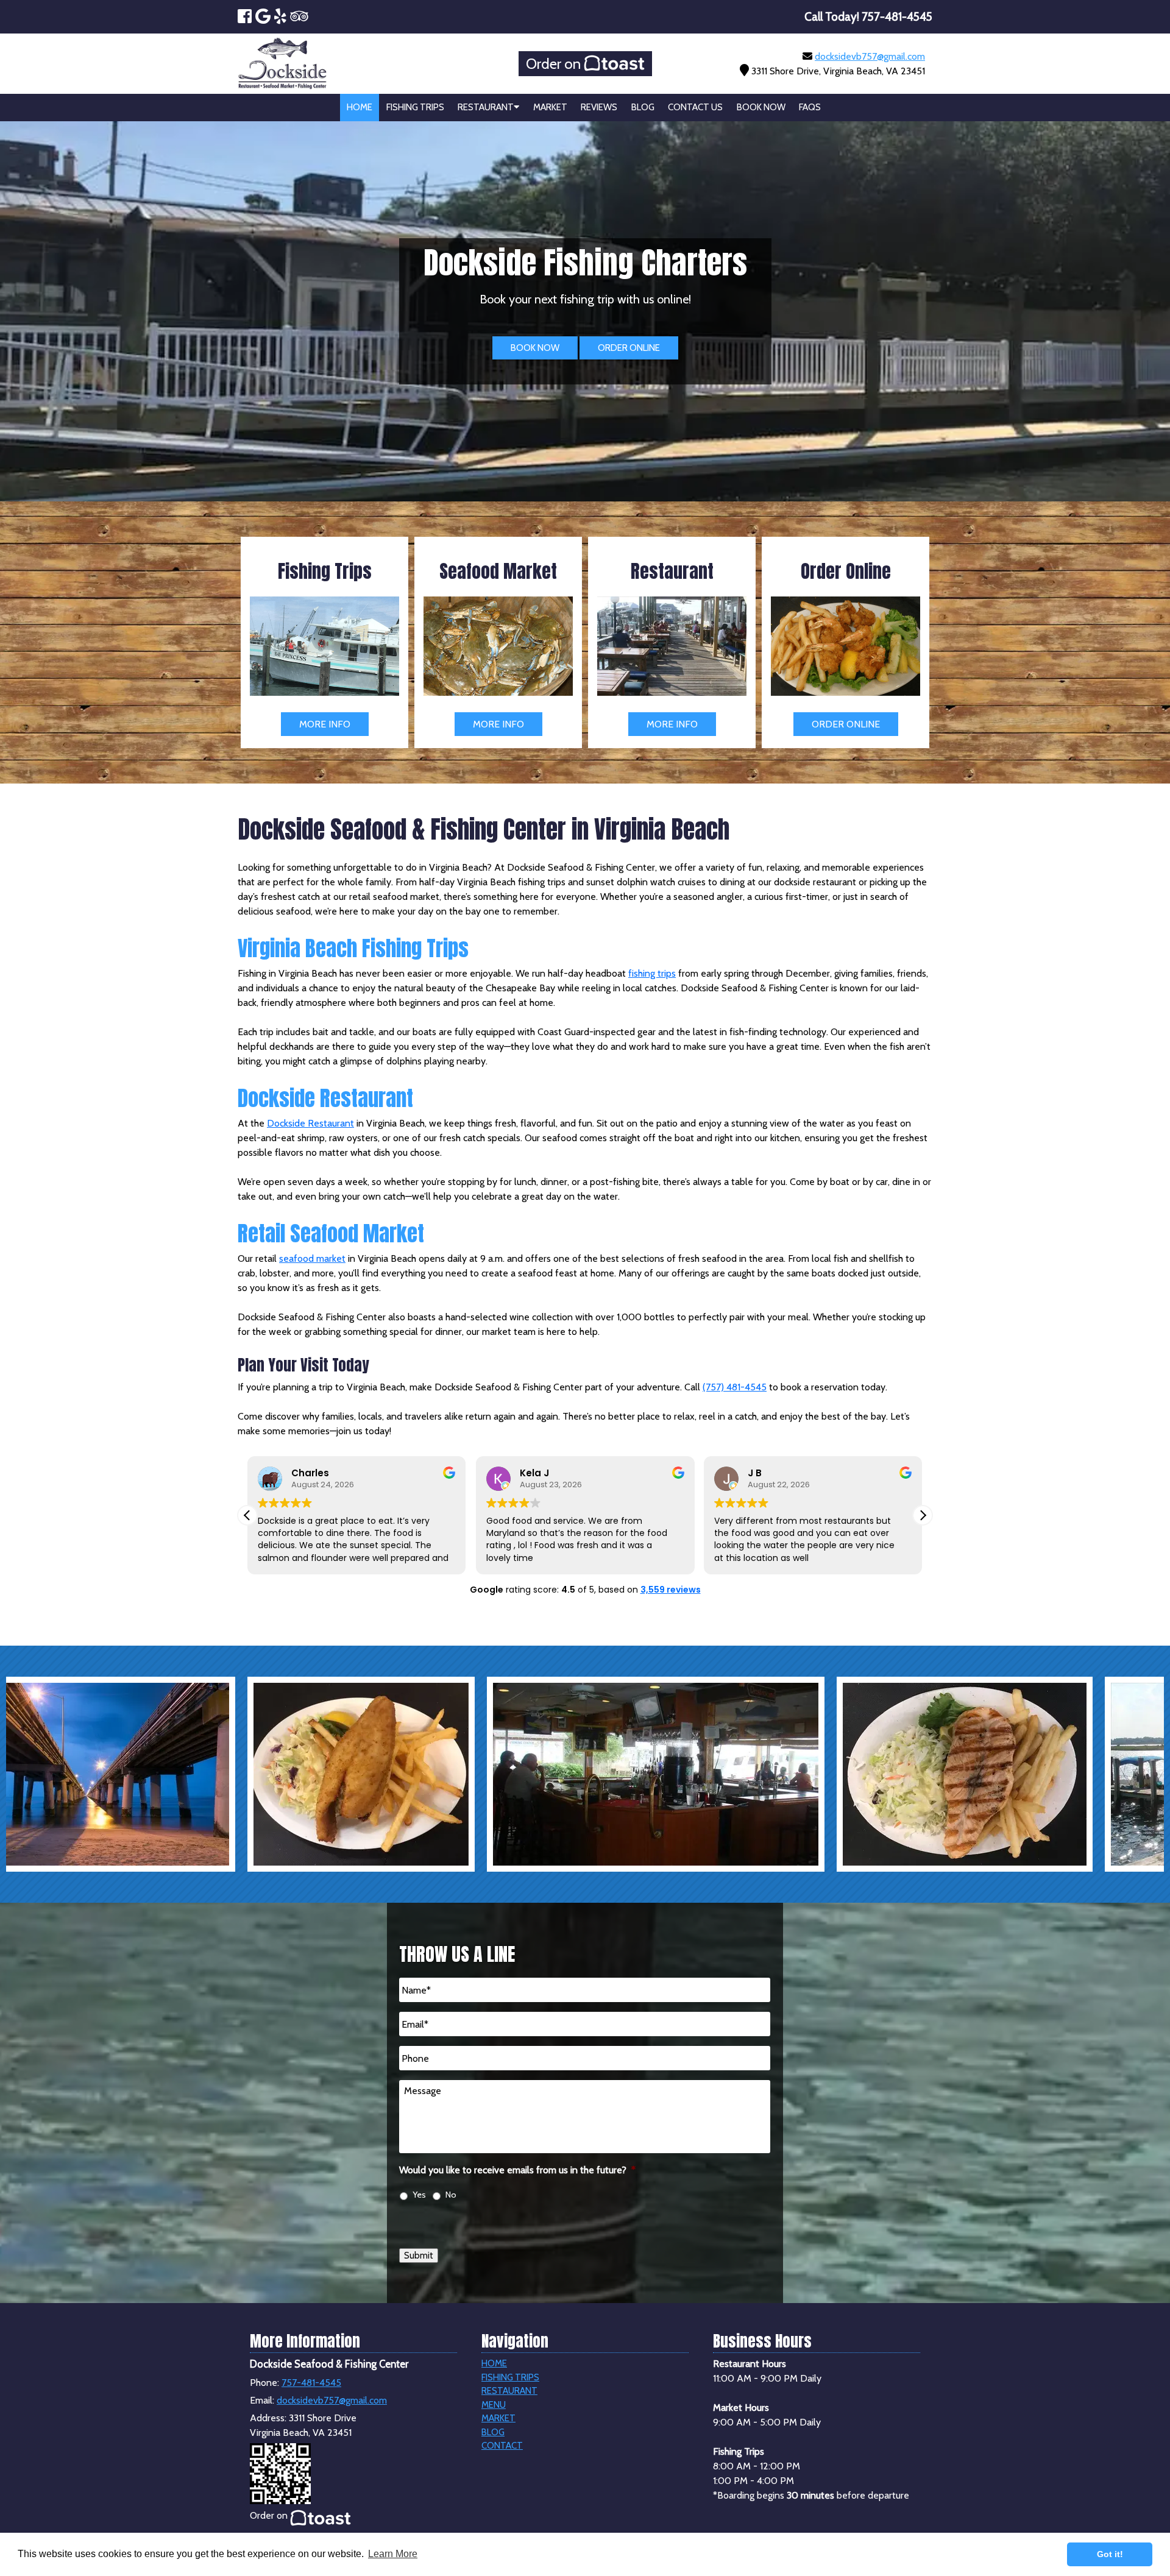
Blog (643, 107)
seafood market (312, 1258)
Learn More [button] (393, 2554)
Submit (419, 2256)
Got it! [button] (1110, 2554)
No (451, 2195)
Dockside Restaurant (310, 1123)
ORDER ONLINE (629, 348)
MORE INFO (325, 724)
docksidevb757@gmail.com (870, 56)
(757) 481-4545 (735, 1387)
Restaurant (486, 107)
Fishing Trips (415, 107)
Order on (555, 64)
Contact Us (695, 107)
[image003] (697, 1774)
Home (360, 107)
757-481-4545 (311, 2383)
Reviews (599, 107)
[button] (923, 1515)
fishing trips (652, 973)
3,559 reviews (671, 1590)
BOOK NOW (535, 348)
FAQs (810, 107)
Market (550, 107)
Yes (419, 2195)
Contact (502, 2446)
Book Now (761, 107)
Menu (494, 2405)
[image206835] (388, 1774)
